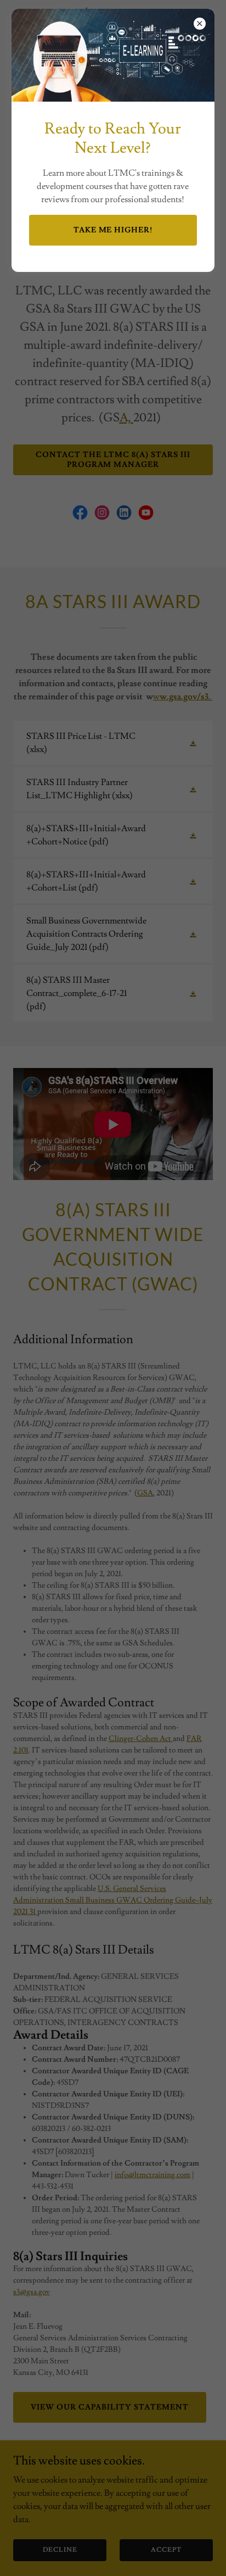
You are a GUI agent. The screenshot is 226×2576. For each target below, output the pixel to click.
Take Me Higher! (113, 230)
